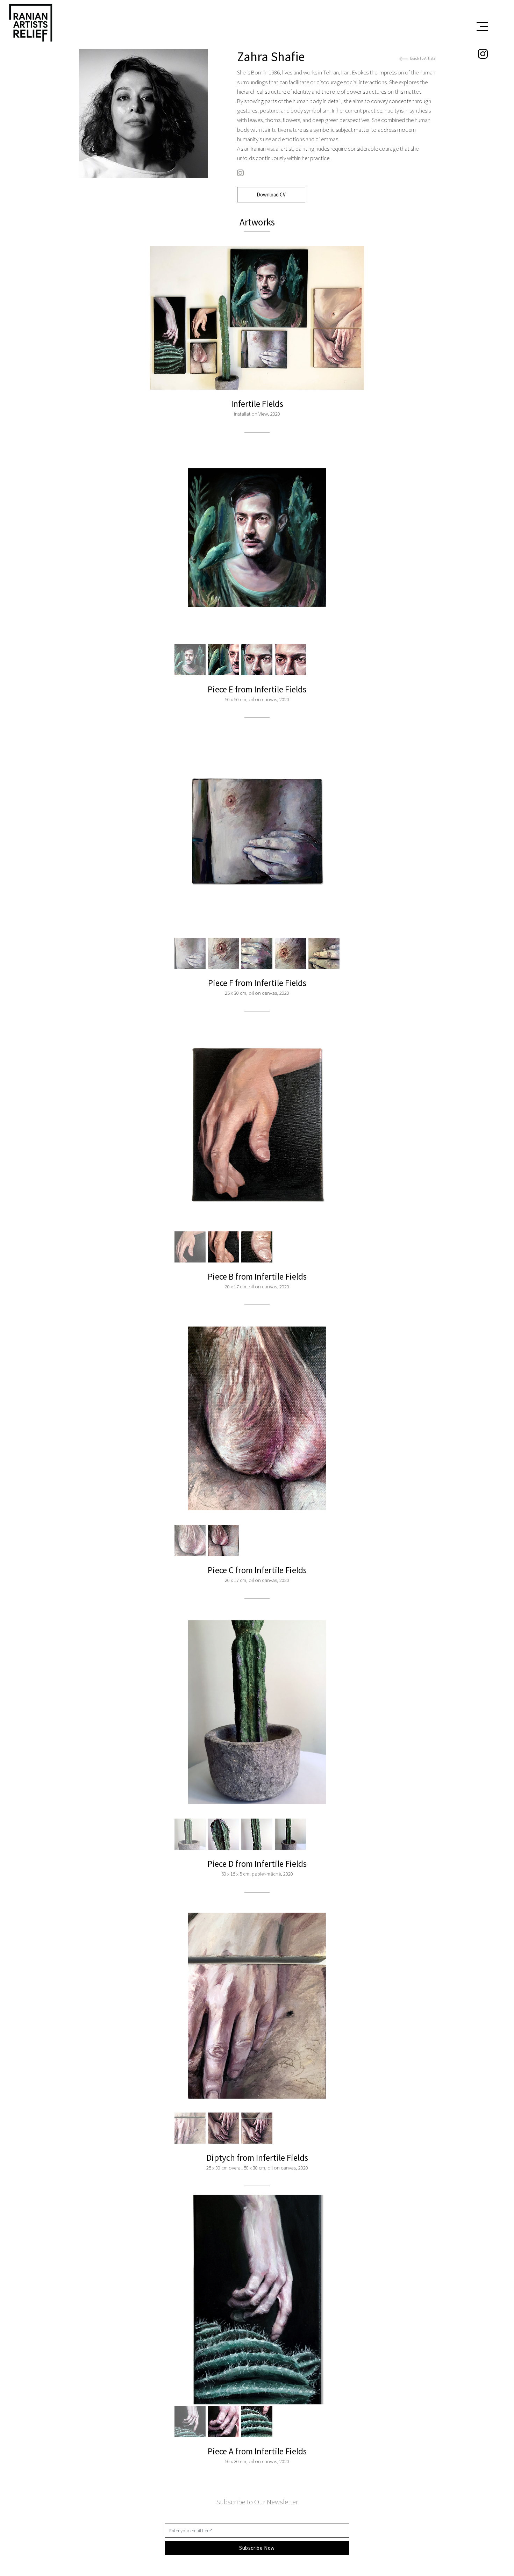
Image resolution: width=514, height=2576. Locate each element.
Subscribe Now (257, 2548)
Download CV (271, 195)
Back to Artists (422, 58)
